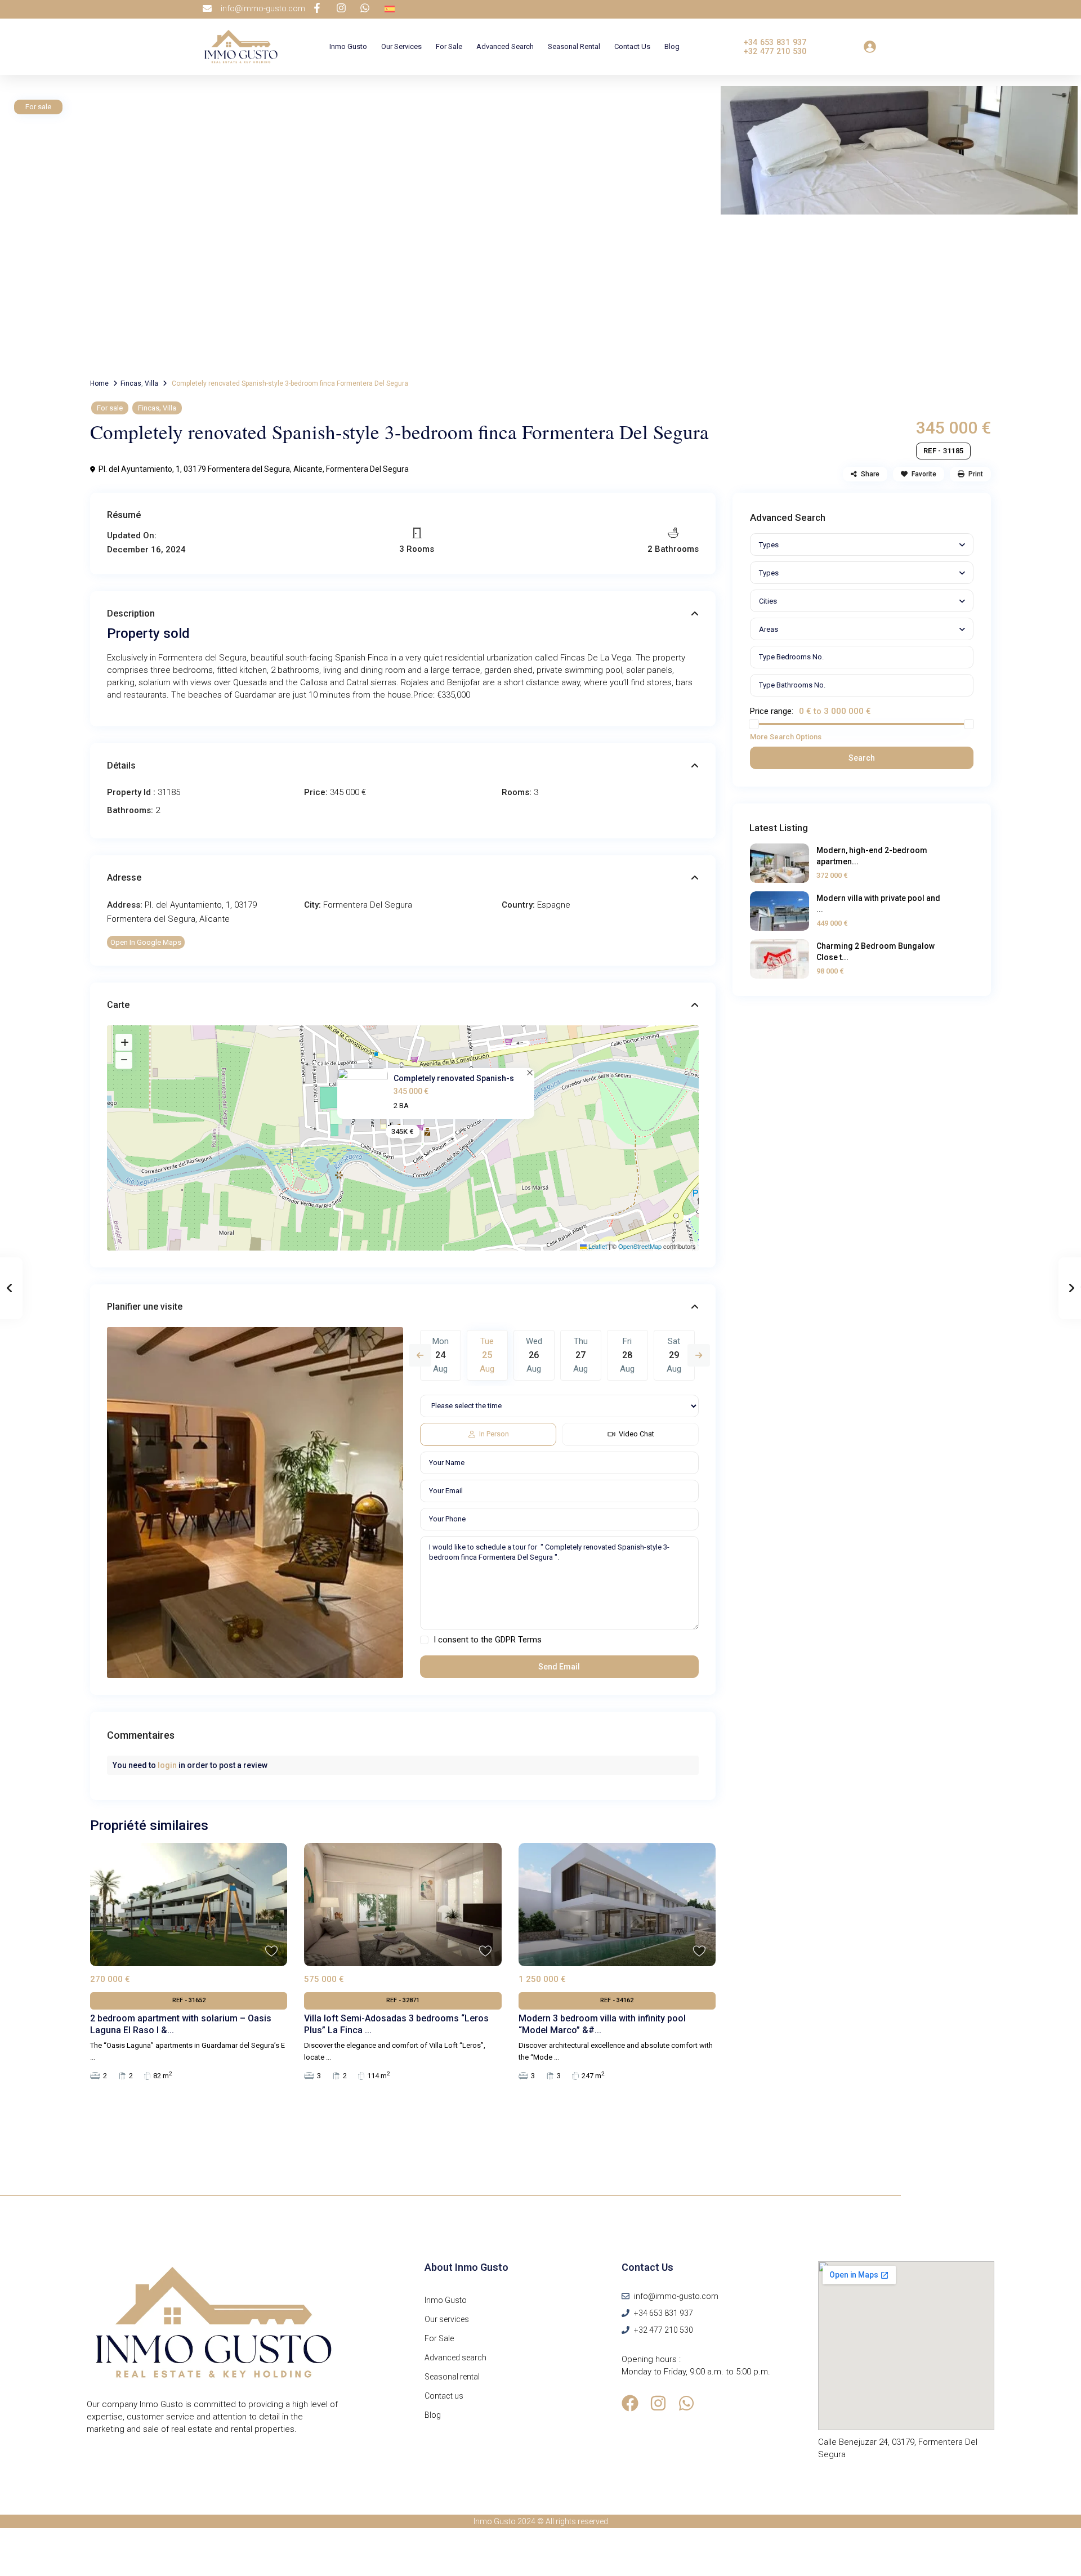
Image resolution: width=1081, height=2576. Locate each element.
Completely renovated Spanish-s (454, 1078)
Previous (420, 1355)
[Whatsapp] (686, 2403)
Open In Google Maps (146, 942)
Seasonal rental (574, 46)
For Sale (449, 46)
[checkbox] (424, 1640)
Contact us (632, 46)
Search (862, 758)
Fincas (131, 383)
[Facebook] (630, 2403)
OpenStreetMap (640, 1246)
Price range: (772, 711)
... (93, 2057)
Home (99, 383)
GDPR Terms (518, 1640)
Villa (151, 383)
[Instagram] (658, 2403)
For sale (110, 408)
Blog (672, 46)
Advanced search (505, 46)
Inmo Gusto (348, 46)
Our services (401, 46)
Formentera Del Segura (367, 469)
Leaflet (597, 1246)
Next (699, 1355)
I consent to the (488, 1640)
